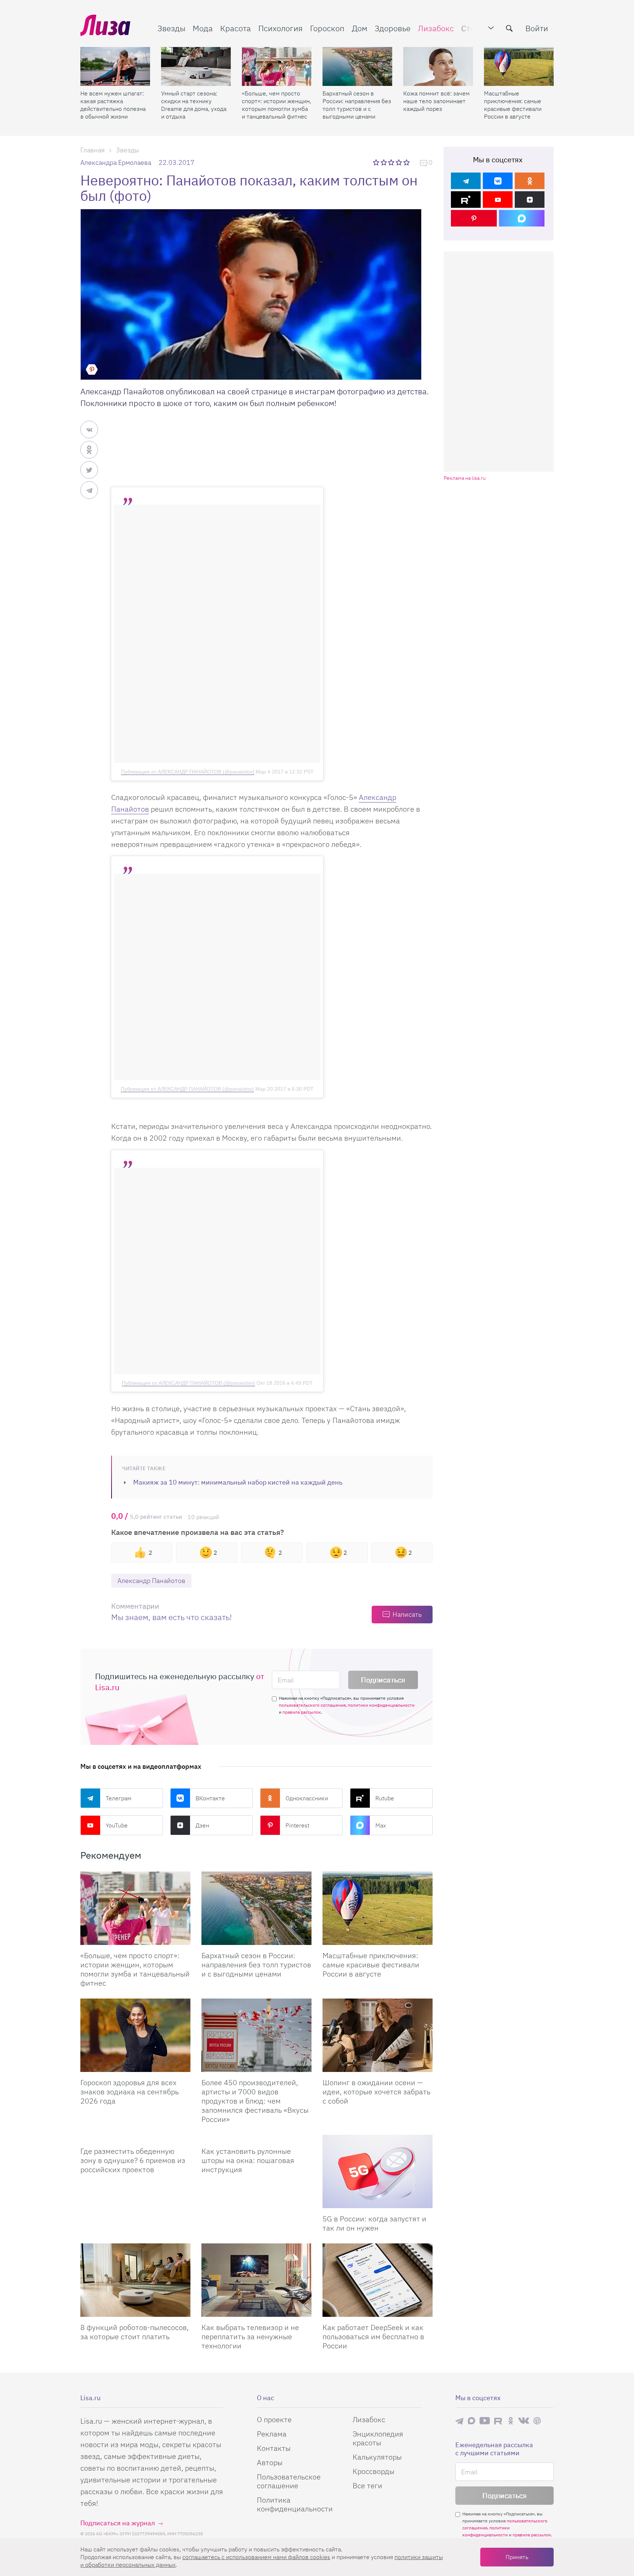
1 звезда (377, 162)
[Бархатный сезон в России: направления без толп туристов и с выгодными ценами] (357, 66)
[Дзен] (530, 200)
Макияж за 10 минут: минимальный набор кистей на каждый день (238, 1482)
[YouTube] (498, 200)
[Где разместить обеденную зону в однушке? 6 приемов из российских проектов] (135, 2138)
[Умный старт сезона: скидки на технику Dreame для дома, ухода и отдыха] (196, 66)
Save (92, 369)
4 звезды (399, 162)
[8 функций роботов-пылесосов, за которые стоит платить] (135, 2280)
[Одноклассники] (530, 181)
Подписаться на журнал (118, 2523)
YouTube (117, 1825)
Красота (236, 28)
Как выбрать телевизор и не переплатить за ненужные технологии (250, 2336)
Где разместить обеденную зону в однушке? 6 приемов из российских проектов (133, 2160)
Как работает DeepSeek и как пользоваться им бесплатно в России (373, 2336)
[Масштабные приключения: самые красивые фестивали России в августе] (519, 66)
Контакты (274, 2448)
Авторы (270, 2462)
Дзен (202, 1825)
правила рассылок (302, 1712)
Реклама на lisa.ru (465, 478)
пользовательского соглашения (312, 1705)
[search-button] (509, 28)
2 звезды (384, 162)
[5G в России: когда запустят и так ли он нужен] (378, 2171)
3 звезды (392, 162)
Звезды (171, 28)
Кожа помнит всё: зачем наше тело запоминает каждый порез (436, 101)
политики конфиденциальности (381, 1705)
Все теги (367, 2486)
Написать (407, 1614)
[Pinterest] (474, 218)
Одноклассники (307, 1798)
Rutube (385, 1798)
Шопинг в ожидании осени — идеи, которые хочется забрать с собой (376, 2092)
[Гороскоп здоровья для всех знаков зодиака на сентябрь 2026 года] (135, 2035)
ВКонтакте (210, 1798)
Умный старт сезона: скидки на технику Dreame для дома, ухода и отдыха (194, 105)
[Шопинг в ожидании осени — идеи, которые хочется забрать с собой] (378, 2035)
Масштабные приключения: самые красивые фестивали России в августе (513, 105)
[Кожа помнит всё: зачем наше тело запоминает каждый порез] (438, 66)
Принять (517, 2557)
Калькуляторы (377, 2457)
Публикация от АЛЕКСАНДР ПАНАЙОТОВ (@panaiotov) (188, 772)
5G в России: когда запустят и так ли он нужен (374, 2223)
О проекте (274, 2419)
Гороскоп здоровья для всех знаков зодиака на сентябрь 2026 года (130, 2092)
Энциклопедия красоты (378, 2438)
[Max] (522, 218)
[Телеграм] (466, 181)
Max (381, 1825)
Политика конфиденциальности (295, 2504)
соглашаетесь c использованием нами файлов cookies (256, 2557)
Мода (203, 28)
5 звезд (407, 162)
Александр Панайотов (151, 1581)
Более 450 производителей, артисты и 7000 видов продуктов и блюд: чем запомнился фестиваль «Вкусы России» (255, 2101)
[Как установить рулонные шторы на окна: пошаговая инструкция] (256, 2138)
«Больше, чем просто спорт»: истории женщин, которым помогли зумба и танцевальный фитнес (276, 105)
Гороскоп (327, 28)
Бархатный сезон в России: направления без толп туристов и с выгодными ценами (357, 105)
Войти (537, 28)
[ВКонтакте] (498, 181)
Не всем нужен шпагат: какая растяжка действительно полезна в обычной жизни (113, 105)
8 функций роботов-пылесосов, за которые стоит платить (134, 2332)
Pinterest (297, 1825)
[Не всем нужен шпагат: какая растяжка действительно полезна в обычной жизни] (115, 66)
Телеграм (119, 1798)
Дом (360, 28)
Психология (280, 28)
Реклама (272, 2434)
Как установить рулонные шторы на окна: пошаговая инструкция (248, 2160)
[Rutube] (466, 200)
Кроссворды (374, 2471)
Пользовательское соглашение (289, 2481)
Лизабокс (436, 28)
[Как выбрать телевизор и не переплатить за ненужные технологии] (256, 2280)
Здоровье (393, 28)
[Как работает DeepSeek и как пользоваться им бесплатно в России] (378, 2280)
